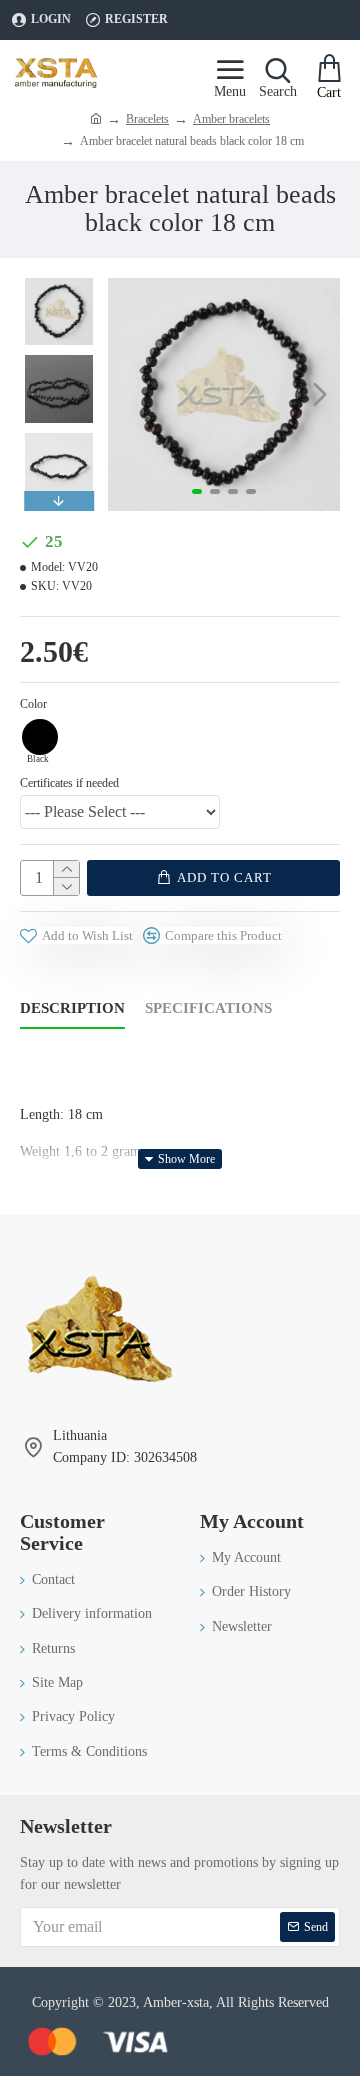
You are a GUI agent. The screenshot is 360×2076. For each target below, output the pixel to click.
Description (72, 1008)
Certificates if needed (69, 783)
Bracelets (147, 119)
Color (33, 704)
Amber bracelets (231, 119)
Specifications (208, 1008)
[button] (128, 394)
